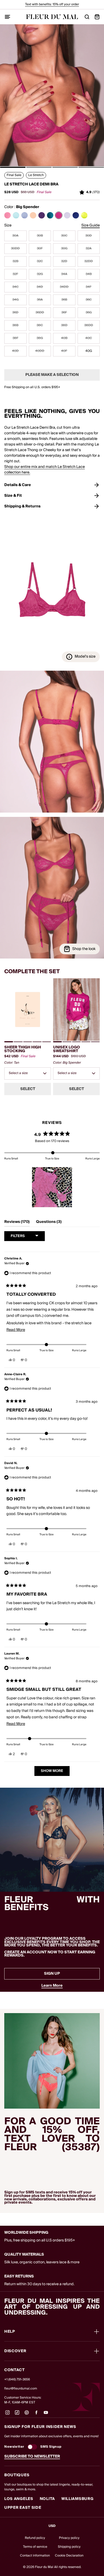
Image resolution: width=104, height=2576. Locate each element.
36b (64, 300)
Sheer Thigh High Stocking (23, 1049)
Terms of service (35, 2547)
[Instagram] (7, 2415)
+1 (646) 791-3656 (17, 2380)
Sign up (52, 1974)
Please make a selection (52, 375)
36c (89, 300)
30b (40, 236)
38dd (89, 325)
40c (89, 338)
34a (64, 274)
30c (64, 236)
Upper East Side (23, 2508)
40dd (40, 351)
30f (40, 249)
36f (64, 313)
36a (40, 300)
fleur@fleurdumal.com (21, 2389)
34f (89, 287)
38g (40, 338)
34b (89, 274)
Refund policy (35, 2538)
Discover (15, 2351)
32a (89, 249)
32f (15, 274)
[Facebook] (36, 2415)
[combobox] (28, 1074)
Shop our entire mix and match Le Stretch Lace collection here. (45, 470)
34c (15, 287)
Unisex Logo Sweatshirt (67, 1049)
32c (40, 261)
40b (64, 338)
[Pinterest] (27, 2415)
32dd (89, 261)
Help (10, 2332)
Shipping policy (69, 2547)
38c (40, 325)
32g (40, 274)
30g (64, 249)
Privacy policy (69, 2538)
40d (15, 351)
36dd (40, 313)
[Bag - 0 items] (97, 17)
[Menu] (7, 17)
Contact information (35, 2556)
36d (15, 313)
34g (15, 300)
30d (89, 236)
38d (64, 325)
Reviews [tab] (17, 1223)
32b (15, 261)
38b (15, 325)
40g (89, 351)
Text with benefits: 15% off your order (52, 4)
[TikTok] (17, 2415)
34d (40, 287)
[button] (13, 167)
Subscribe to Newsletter (32, 2456)
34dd (64, 287)
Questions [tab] (49, 1223)
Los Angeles (19, 2499)
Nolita (47, 2499)
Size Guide (91, 226)
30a (15, 236)
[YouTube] (46, 2415)
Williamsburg (77, 2499)
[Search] (87, 17)
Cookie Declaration (69, 2556)
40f (64, 351)
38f (15, 338)
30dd (15, 249)
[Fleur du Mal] (52, 17)
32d (64, 261)
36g (89, 313)
